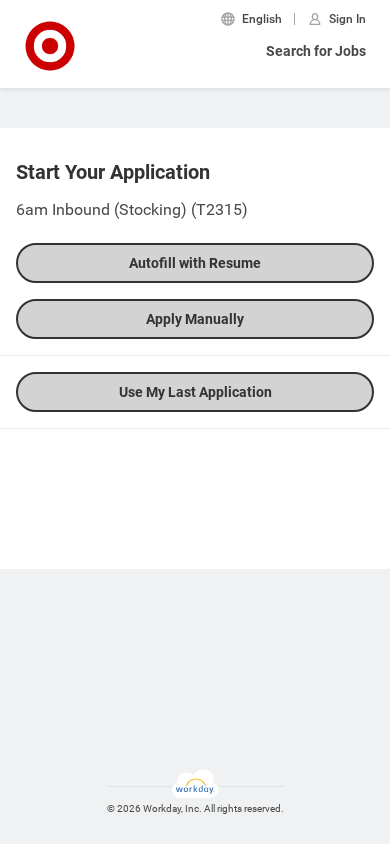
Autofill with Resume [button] (195, 263)
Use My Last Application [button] (195, 392)
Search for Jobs (316, 51)
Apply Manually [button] (195, 319)
